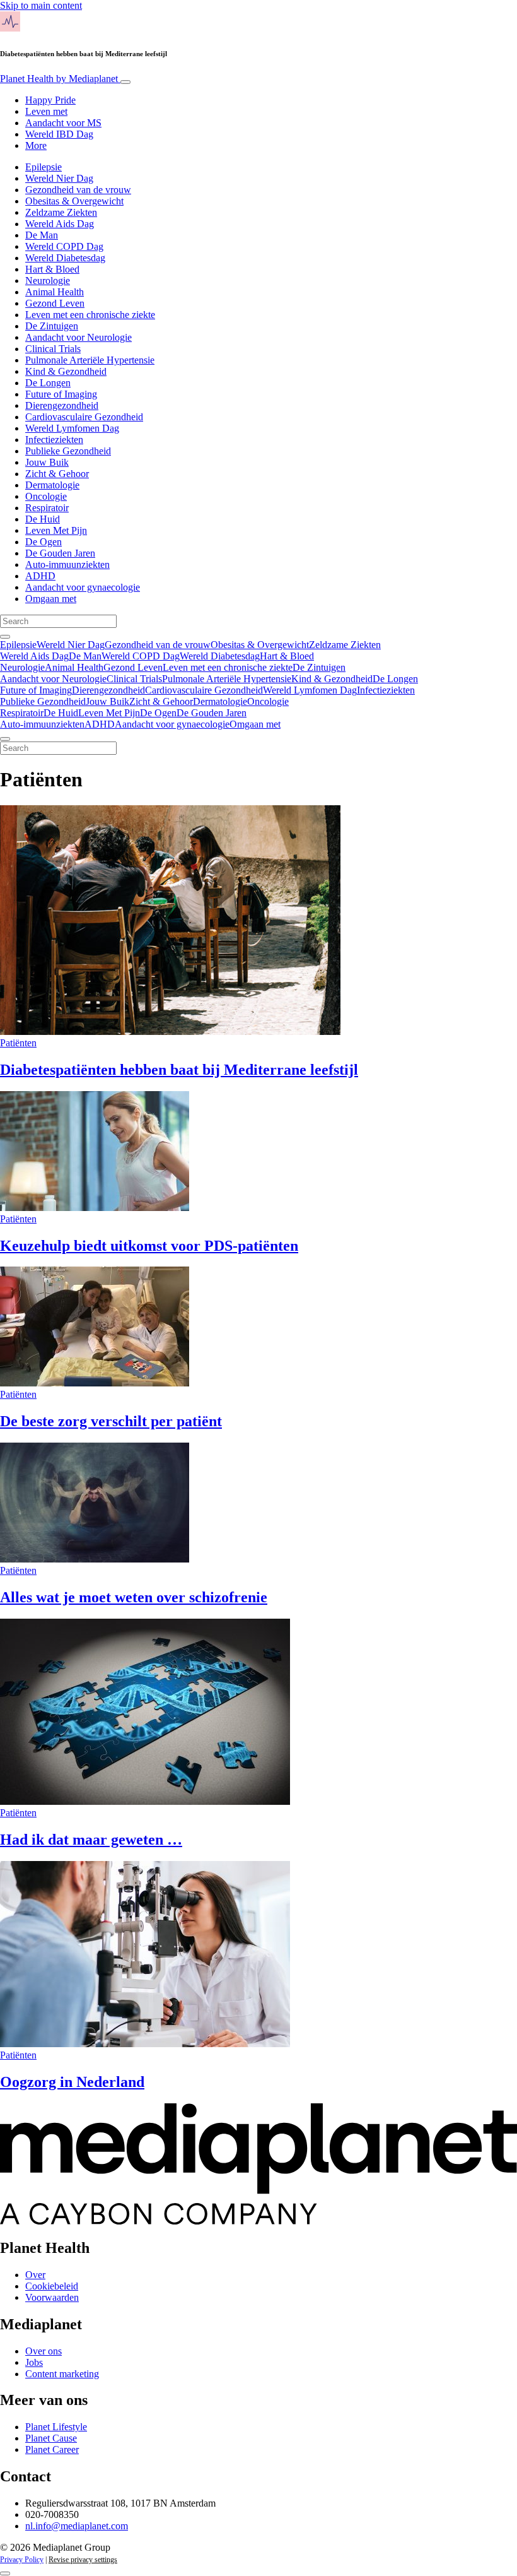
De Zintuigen (52, 326)
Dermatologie (52, 485)
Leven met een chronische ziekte (90, 315)
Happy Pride (50, 100)
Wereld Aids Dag (60, 224)
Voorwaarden (52, 2297)
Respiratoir (47, 508)
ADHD (40, 576)
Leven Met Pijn (56, 530)
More (36, 145)
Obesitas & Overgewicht (74, 201)
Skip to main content (41, 5)
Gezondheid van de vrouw (78, 190)
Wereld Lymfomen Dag (72, 428)
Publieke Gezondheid (68, 451)
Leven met (46, 111)
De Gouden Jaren (60, 553)
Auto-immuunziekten (67, 564)
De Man (42, 235)
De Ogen (44, 542)
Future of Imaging (61, 394)
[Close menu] (5, 739)
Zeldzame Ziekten (61, 212)
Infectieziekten (54, 440)
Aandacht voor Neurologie (78, 337)
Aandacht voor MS (63, 123)
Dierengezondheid (62, 405)
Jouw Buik (47, 462)
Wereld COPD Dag (64, 246)
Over (35, 2275)
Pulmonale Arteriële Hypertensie (90, 360)
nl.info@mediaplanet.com (77, 2526)
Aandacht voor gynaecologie (83, 587)
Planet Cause (51, 2438)
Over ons (44, 2351)
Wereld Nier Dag (59, 178)
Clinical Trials (53, 349)
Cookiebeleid (52, 2286)
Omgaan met (51, 599)
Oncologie (46, 496)
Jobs (34, 2362)
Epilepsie (44, 167)
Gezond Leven (55, 303)
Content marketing (62, 2374)
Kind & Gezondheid (66, 371)
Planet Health (59, 79)
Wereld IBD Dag (59, 134)
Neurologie (48, 281)
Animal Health (55, 292)
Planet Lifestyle (56, 2427)
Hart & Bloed (52, 269)
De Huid (43, 519)
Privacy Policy (22, 2560)
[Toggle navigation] (125, 82)
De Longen (48, 383)
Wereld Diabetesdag (65, 258)
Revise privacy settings (83, 2560)
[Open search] (5, 637)
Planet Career (52, 2449)
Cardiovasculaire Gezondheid (84, 417)
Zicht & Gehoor (57, 474)
